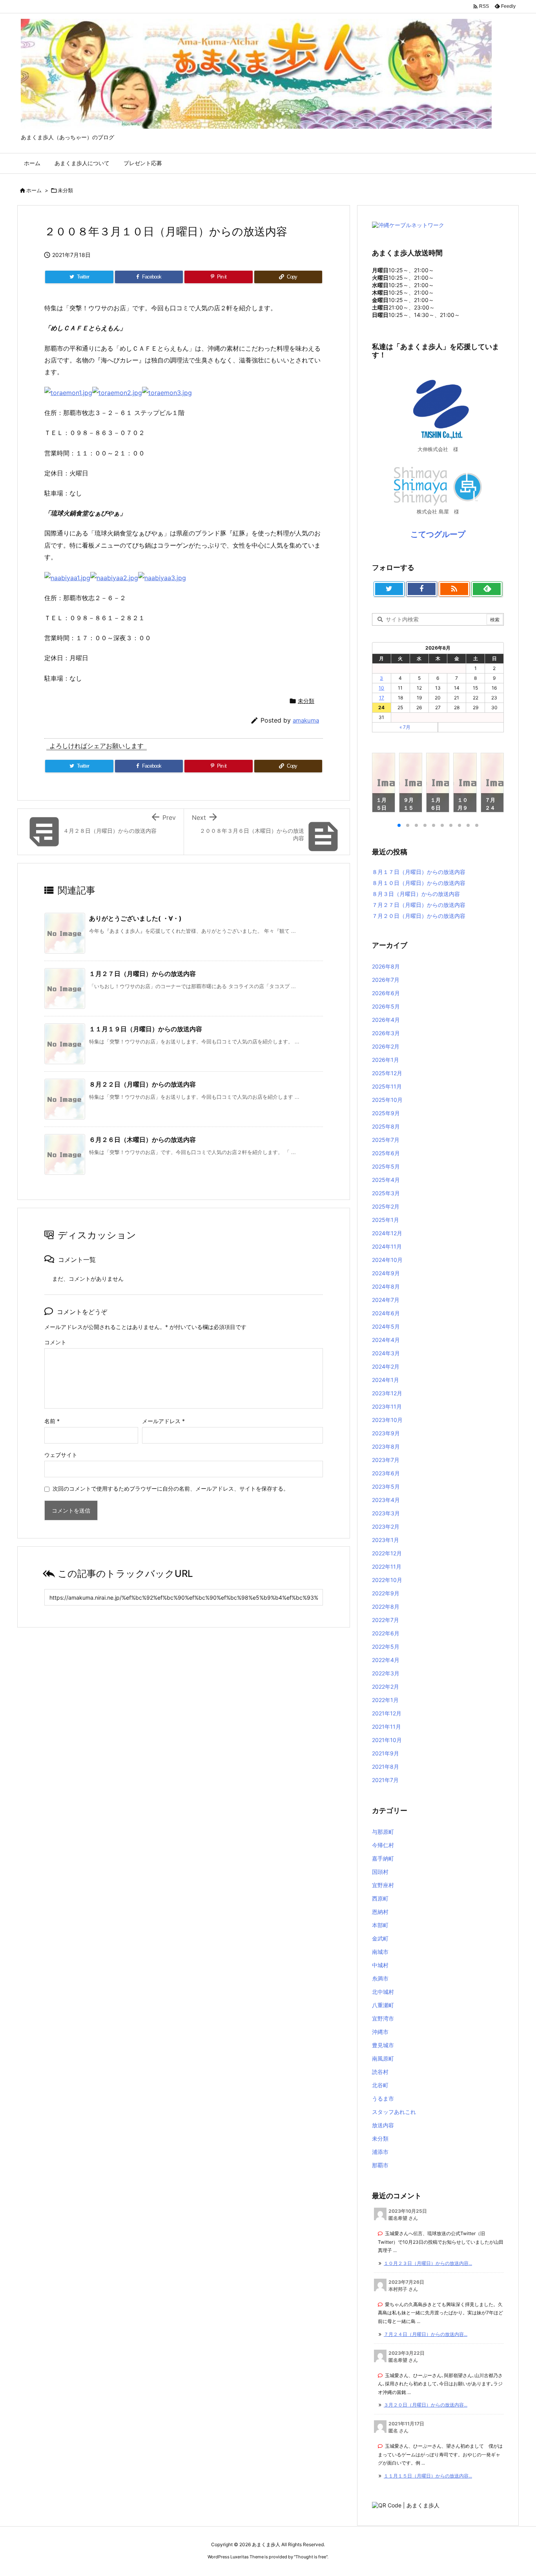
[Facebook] (422, 589)
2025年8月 (386, 1126)
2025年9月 (386, 1113)
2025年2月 (386, 1206)
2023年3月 (386, 1513)
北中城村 (383, 1992)
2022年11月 (387, 1567)
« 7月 (405, 727)
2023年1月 (386, 1540)
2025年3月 (386, 1193)
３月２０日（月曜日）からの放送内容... (426, 2405)
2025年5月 (386, 1166)
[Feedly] (487, 589)
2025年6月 (386, 1153)
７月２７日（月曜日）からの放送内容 (419, 905)
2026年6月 (386, 993)
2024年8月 (386, 1286)
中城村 (380, 1965)
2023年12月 (387, 1393)
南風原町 (383, 2058)
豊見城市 (383, 2045)
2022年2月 (386, 1687)
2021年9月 (386, 1753)
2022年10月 (387, 1580)
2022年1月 (385, 1700)
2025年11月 (387, 1086)
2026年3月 (386, 1033)
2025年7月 (386, 1140)
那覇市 (380, 2165)
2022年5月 (386, 1647)
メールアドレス (163, 1421)
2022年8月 (386, 1607)
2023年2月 (386, 1526)
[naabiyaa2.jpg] (114, 577)
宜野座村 (383, 1885)
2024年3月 (386, 1353)
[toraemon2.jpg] (117, 392)
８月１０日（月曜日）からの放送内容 (419, 883)
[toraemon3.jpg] (167, 392)
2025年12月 (387, 1073)
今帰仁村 (383, 1845)
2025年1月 (386, 1220)
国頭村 (380, 1872)
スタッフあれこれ (394, 2112)
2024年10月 (387, 1260)
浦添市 (380, 2152)
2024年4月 (386, 1340)
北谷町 (380, 2085)
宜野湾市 (383, 2018)
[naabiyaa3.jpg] (162, 577)
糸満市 (380, 1978)
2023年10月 (387, 1420)
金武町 (380, 1938)
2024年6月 (386, 1313)
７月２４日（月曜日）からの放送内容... (426, 2334)
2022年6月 (386, 1633)
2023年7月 (386, 1460)
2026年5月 (386, 1006)
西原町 (380, 1898)
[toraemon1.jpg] (68, 392)
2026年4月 (386, 1020)
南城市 (380, 1952)
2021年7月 (385, 1780)
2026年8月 (386, 966)
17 (382, 698)
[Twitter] (389, 589)
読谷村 (380, 2072)
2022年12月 (387, 1553)
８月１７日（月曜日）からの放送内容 (419, 872)
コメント (55, 1342)
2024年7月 (386, 1300)
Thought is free (311, 2557)
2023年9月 (386, 1433)
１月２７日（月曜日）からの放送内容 (142, 974)
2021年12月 (387, 1713)
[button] (385, 784)
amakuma (306, 720)
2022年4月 (386, 1660)
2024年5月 (386, 1326)
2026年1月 (386, 1060)
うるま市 (383, 2098)
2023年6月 (386, 1473)
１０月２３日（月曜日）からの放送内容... (428, 2263)
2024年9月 (386, 1273)
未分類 (65, 190)
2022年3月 (386, 1673)
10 (381, 688)
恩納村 (380, 1912)
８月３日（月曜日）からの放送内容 (416, 894)
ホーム (34, 190)
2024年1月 (386, 1380)
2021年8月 (386, 1767)
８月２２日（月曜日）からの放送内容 (142, 1084)
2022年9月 (386, 1593)
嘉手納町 (383, 1858)
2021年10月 (387, 1740)
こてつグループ (438, 534)
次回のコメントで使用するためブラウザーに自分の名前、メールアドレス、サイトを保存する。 (171, 1488)
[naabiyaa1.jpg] (67, 577)
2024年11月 (387, 1246)
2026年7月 (386, 980)
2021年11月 (387, 1727)
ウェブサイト (61, 1455)
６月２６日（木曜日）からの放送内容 (142, 1140)
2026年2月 (386, 1046)
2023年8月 (386, 1446)
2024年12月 (387, 1233)
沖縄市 (380, 2032)
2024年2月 (386, 1366)
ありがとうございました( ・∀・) (135, 918)
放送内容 (383, 2125)
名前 (52, 1421)
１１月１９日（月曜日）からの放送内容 (146, 1029)
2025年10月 (387, 1100)
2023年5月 (386, 1486)
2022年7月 (386, 1620)
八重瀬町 (383, 2005)
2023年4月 (386, 1500)
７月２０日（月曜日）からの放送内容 (419, 916)
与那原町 (383, 1832)
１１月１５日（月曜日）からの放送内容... (428, 2476)
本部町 (380, 1925)
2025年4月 (386, 1180)
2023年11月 (387, 1406)
